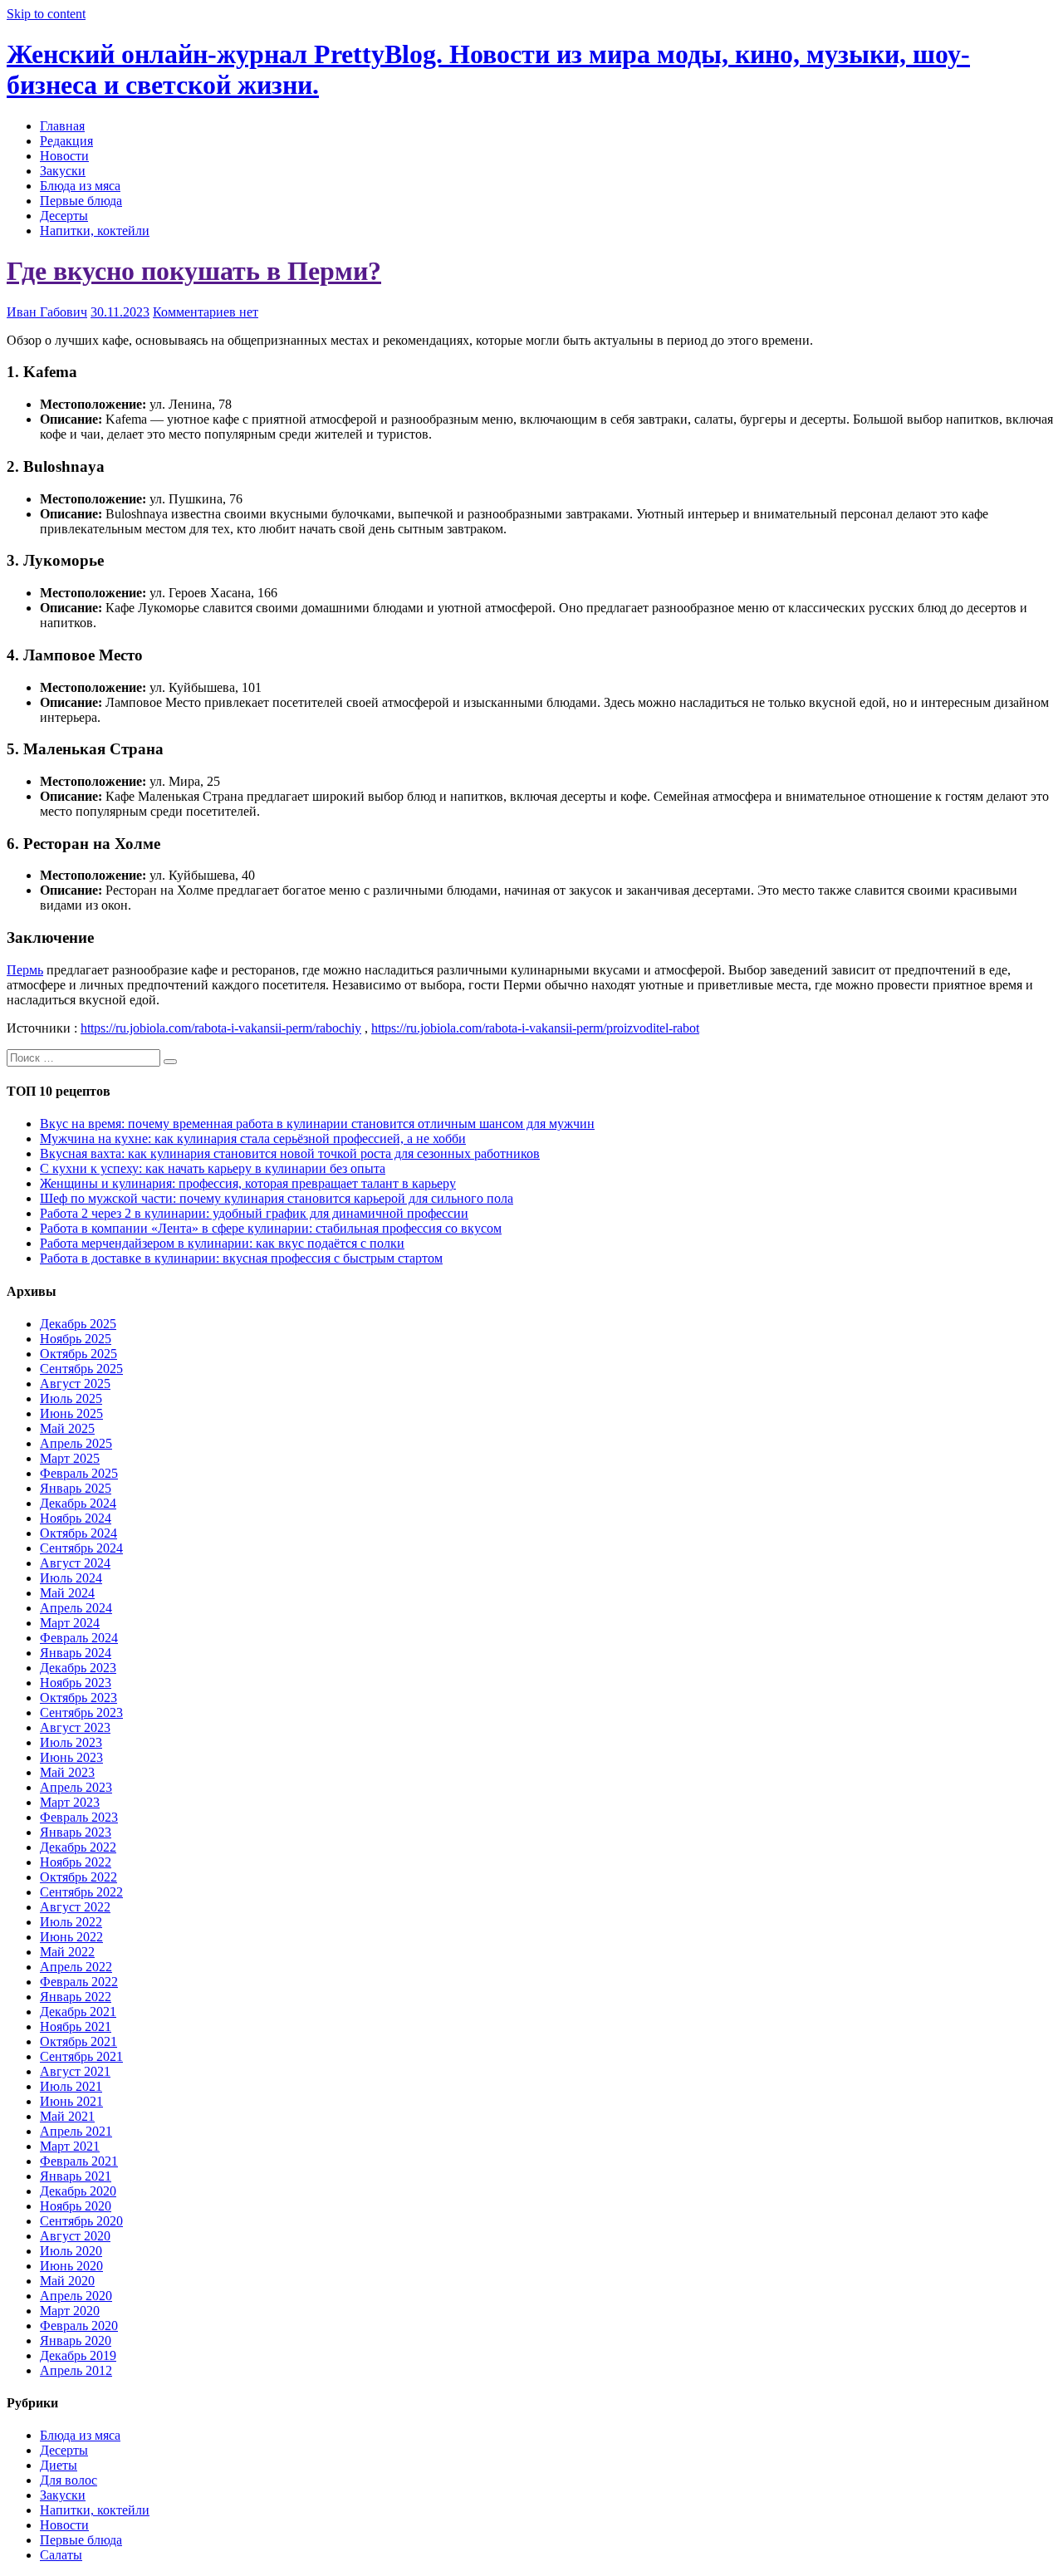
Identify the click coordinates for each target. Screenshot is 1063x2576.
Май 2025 (67, 1428)
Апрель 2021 (76, 2131)
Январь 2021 (76, 2176)
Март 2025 (70, 1458)
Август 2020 (75, 2236)
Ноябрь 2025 (76, 1339)
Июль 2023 (71, 1742)
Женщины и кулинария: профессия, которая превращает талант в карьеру (248, 1183)
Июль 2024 (71, 1578)
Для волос (69, 2480)
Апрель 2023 (76, 1787)
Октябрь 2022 (78, 1877)
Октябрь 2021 (78, 2041)
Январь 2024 (76, 1653)
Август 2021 (75, 2071)
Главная (62, 126)
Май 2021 (67, 2116)
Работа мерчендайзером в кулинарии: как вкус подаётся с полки (222, 1243)
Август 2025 (75, 1384)
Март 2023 (70, 1802)
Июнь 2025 (71, 1413)
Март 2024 (70, 1623)
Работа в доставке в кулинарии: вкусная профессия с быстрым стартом (241, 1258)
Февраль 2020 (79, 2326)
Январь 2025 (76, 1488)
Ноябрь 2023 (76, 1683)
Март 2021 (70, 2146)
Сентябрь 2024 (81, 1548)
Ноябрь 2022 (76, 1862)
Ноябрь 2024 (76, 1518)
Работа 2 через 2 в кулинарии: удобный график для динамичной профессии (254, 1213)
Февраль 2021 (79, 2161)
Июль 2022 (71, 1922)
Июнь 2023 (71, 1757)
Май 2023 (67, 1772)
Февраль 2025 (79, 1473)
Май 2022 (67, 1952)
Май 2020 (67, 2281)
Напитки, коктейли (95, 231)
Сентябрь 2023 (81, 1712)
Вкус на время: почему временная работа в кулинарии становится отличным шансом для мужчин (317, 1124)
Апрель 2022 (76, 1967)
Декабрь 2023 (78, 1668)
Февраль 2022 (79, 1982)
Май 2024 (67, 1593)
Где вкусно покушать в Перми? (194, 271)
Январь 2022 (76, 1997)
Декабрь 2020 (78, 2191)
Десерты (64, 216)
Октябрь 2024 (78, 1533)
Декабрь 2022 (78, 1847)
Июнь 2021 (71, 2101)
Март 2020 (70, 2311)
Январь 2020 (76, 2340)
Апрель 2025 (76, 1443)
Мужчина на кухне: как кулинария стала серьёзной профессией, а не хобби (253, 1138)
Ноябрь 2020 (76, 2206)
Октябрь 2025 (78, 1354)
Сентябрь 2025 (81, 1369)
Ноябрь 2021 (76, 2026)
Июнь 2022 (71, 1937)
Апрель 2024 (76, 1608)
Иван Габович (47, 312)
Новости (64, 156)
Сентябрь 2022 (81, 1892)
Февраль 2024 (79, 1638)
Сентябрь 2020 (81, 2221)
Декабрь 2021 (78, 2012)
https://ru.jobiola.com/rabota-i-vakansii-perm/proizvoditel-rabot (535, 1028)
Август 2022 (75, 1907)
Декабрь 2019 (78, 2355)
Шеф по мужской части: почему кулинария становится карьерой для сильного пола (277, 1198)
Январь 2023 (76, 1832)
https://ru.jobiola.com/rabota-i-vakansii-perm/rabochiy (221, 1028)
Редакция (66, 141)
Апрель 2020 (76, 2296)
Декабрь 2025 (78, 1324)
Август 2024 (75, 1563)
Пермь (25, 970)
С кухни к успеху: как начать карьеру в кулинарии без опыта (213, 1168)
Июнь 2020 (71, 2266)
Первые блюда (81, 201)
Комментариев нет (206, 312)
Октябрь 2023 (78, 1698)
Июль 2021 (71, 2086)
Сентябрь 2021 (81, 2056)
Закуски (63, 171)
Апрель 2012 (76, 2370)
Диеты (59, 2465)
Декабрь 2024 (78, 1503)
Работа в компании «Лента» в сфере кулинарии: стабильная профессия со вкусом (271, 1228)
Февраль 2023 (79, 1817)
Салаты (61, 2555)
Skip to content (46, 14)
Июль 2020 (71, 2251)
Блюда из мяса (80, 186)
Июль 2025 (71, 1398)
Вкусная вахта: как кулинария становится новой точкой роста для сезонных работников (290, 1153)
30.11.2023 (120, 312)
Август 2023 (75, 1727)
